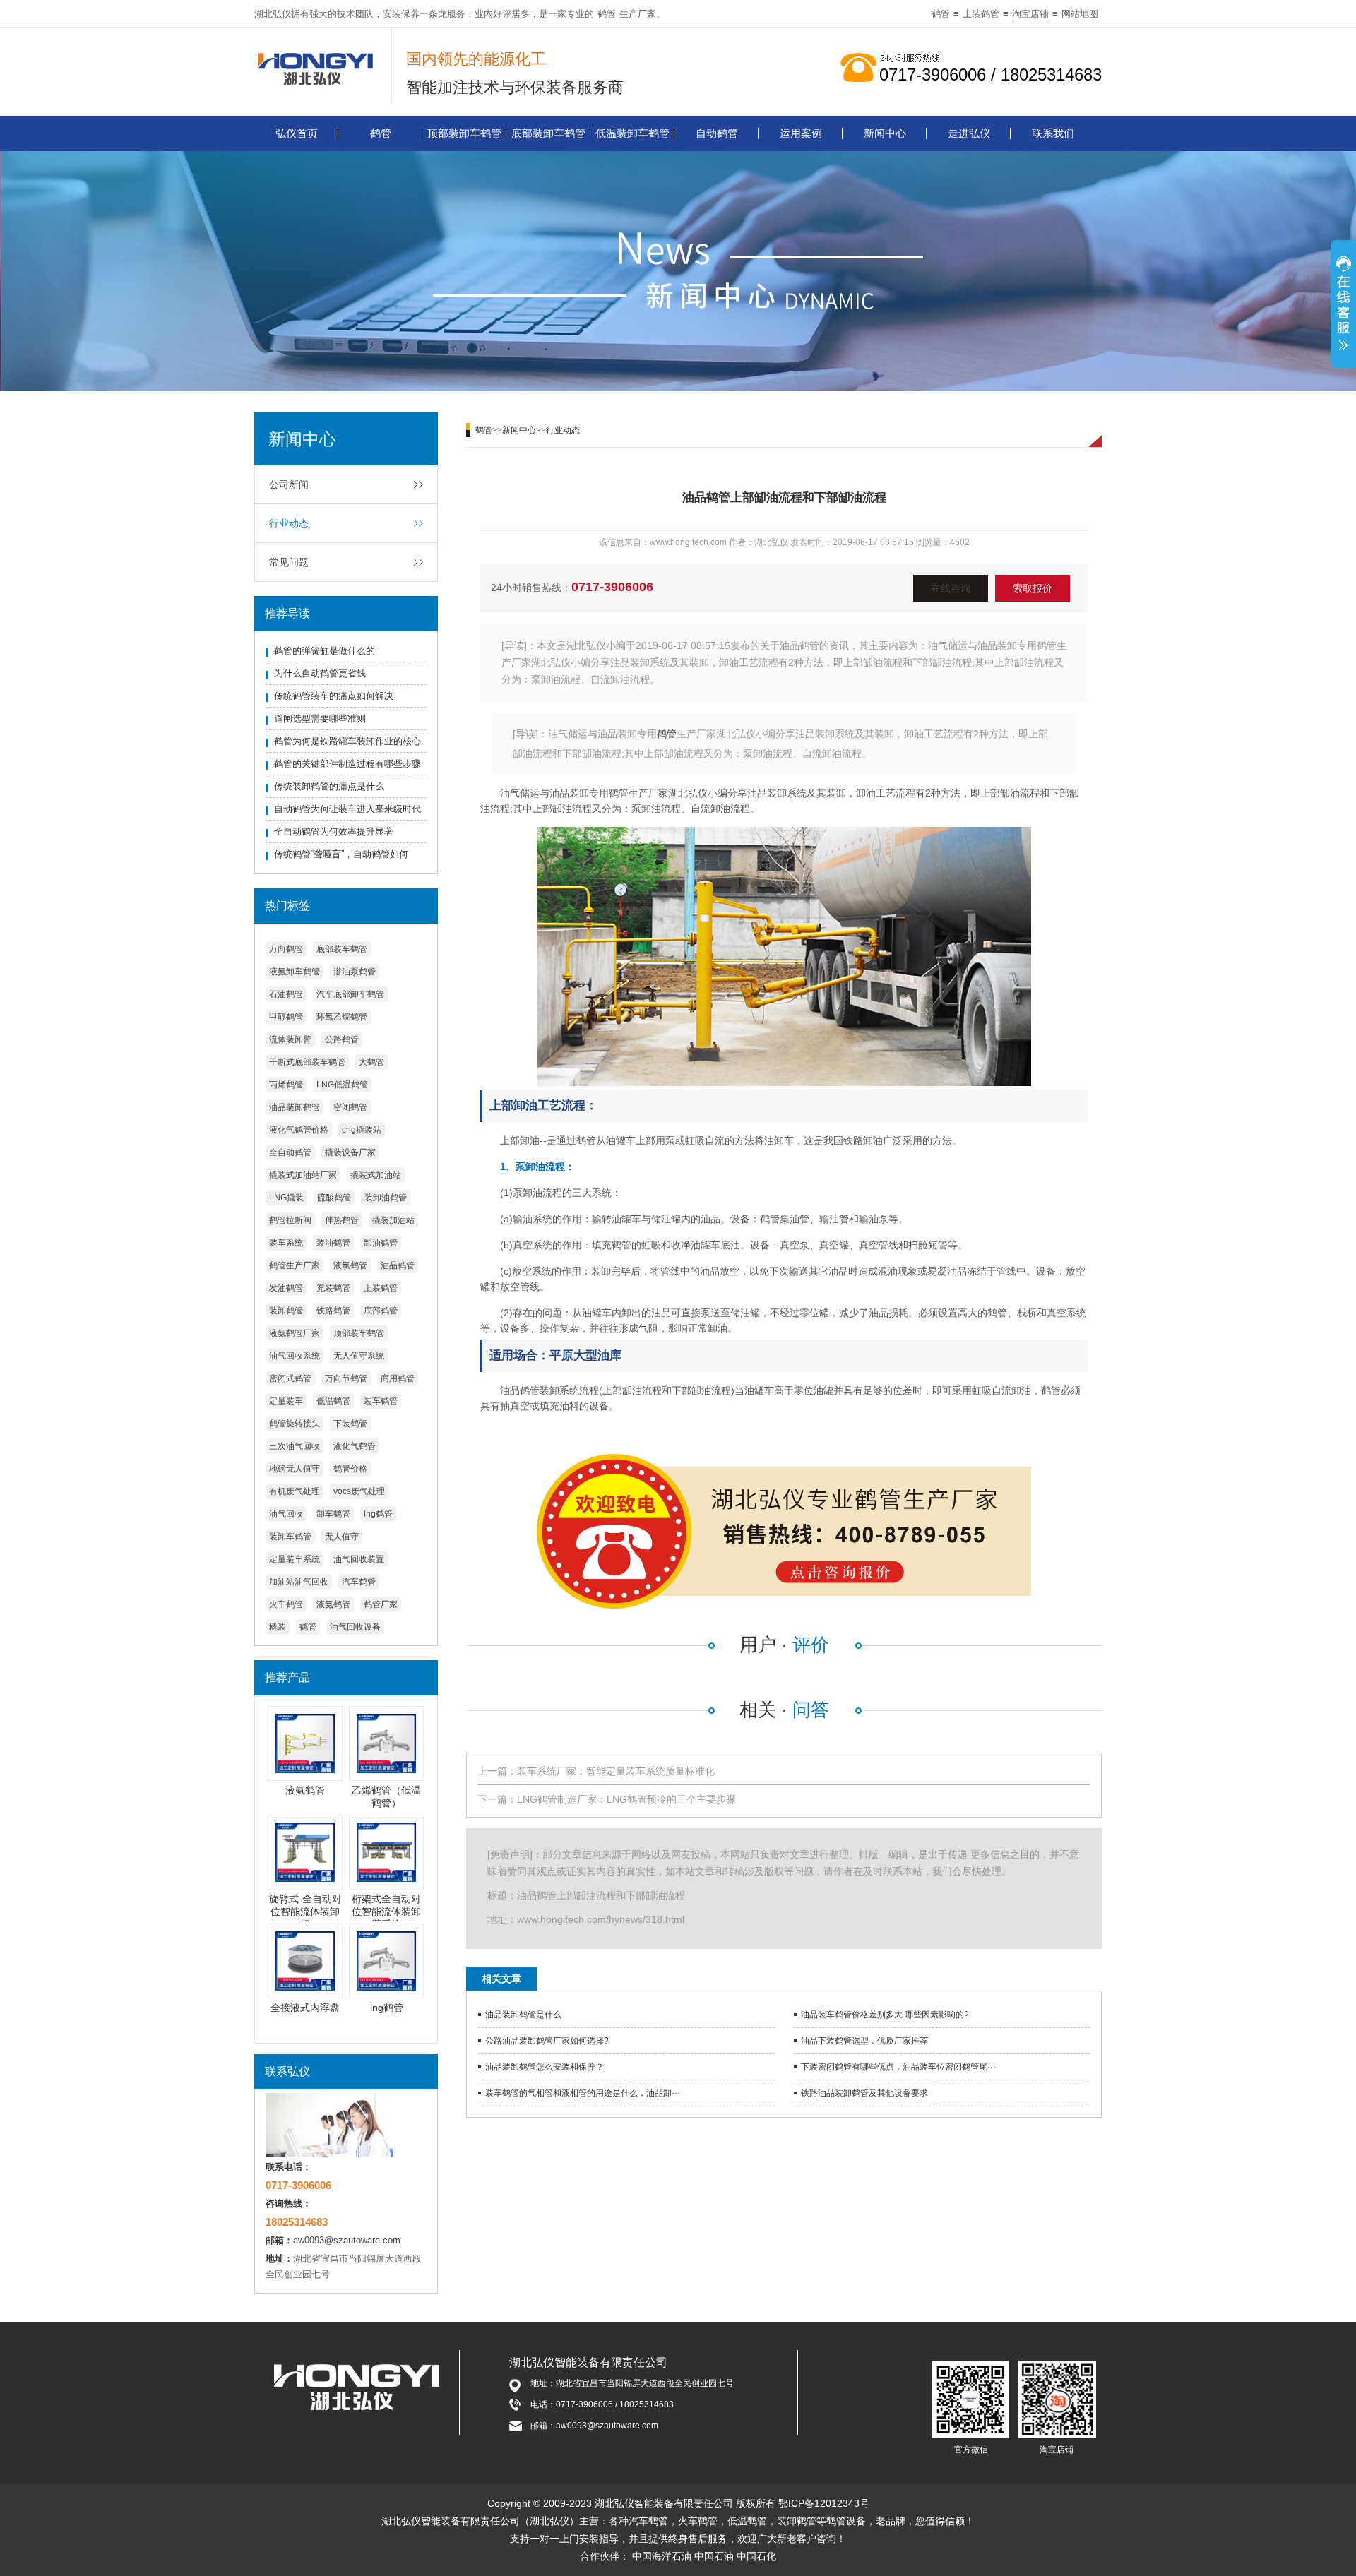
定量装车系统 (295, 1559)
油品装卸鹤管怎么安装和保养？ (545, 2067)
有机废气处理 (295, 1491)
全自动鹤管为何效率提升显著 (334, 831)
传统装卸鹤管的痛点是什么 (329, 786)
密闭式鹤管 (290, 1378)
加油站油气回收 (299, 1582)
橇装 (278, 1627)
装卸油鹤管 (386, 1198)
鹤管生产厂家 (295, 1265)
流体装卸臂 (290, 1039)
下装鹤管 (350, 1424)
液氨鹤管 (333, 1604)
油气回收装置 (359, 1559)
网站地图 (1080, 14)
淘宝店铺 (1030, 14)
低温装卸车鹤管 (632, 133)
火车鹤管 (286, 1604)
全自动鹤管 (290, 1152)
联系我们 (1053, 133)
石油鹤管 (286, 994)
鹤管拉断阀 (290, 1220)
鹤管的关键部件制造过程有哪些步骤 (347, 764)
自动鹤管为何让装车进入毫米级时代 (347, 809)
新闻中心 (885, 133)
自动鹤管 (717, 133)
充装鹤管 (333, 1288)
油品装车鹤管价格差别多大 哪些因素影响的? (885, 2015)
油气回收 (286, 1514)
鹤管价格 (350, 1469)
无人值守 (342, 1537)
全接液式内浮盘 (305, 2008)
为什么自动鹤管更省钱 (320, 673)
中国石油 (714, 2556)
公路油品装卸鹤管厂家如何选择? (547, 2041)
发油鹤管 (286, 1288)
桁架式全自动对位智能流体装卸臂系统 (386, 1912)
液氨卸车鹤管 (295, 972)
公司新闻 (289, 484)
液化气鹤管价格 (299, 1130)
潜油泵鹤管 (355, 972)
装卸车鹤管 (290, 1537)
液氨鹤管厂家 (295, 1333)
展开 (1343, 306)
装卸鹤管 (286, 1311)
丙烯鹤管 (286, 1085)
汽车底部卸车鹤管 (350, 994)
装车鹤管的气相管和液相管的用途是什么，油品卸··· (583, 2093)
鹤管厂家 (381, 1604)
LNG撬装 (286, 1198)
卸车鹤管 (333, 1514)
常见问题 (289, 562)
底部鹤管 (381, 1311)
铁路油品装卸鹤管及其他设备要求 (864, 2093)
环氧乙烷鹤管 (342, 1017)
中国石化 (756, 2556)
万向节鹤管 (346, 1378)
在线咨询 (951, 588)
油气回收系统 (295, 1356)
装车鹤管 (381, 1401)
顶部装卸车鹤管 (464, 133)
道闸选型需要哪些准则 (320, 718)
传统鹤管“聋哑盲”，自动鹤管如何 (341, 854)
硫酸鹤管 (334, 1198)
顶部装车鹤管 (359, 1333)
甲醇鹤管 (286, 1017)
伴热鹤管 (342, 1220)
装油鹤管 (333, 1243)
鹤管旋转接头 (295, 1424)
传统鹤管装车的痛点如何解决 (334, 696)
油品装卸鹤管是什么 (523, 2015)
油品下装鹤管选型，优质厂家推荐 (864, 2041)
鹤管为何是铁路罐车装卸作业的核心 (347, 741)
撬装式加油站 (376, 1175)
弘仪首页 (297, 133)
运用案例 (801, 133)
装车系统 (286, 1243)
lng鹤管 (378, 1514)
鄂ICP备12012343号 (824, 2503)
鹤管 (607, 14)
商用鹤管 (398, 1378)
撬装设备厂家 (350, 1152)
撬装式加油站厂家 (303, 1175)
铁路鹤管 (333, 1311)
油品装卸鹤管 (295, 1107)
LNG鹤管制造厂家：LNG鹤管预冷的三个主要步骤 (626, 1799)
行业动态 (289, 523)
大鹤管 (371, 1062)
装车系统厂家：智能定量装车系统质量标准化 (616, 1771)
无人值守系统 (359, 1356)
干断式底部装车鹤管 (307, 1062)
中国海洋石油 (662, 2556)
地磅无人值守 (295, 1469)
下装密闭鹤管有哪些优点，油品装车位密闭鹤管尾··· (898, 2067)
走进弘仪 (969, 133)
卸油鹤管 (381, 1243)
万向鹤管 (286, 949)
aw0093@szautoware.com (347, 2240)
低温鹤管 (333, 1401)
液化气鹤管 (355, 1446)
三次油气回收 (295, 1446)
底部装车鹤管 (342, 949)
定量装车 (286, 1401)
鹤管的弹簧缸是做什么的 (325, 651)
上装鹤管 (981, 14)
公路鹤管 (342, 1039)
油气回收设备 (355, 1627)
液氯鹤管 (350, 1265)
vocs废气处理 (359, 1491)
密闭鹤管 (350, 1107)
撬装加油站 (393, 1220)
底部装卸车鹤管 (548, 133)
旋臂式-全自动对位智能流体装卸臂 (305, 1912)
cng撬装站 (362, 1130)
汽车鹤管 (359, 1582)
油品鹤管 (398, 1265)
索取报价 (1033, 588)
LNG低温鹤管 (342, 1085)
